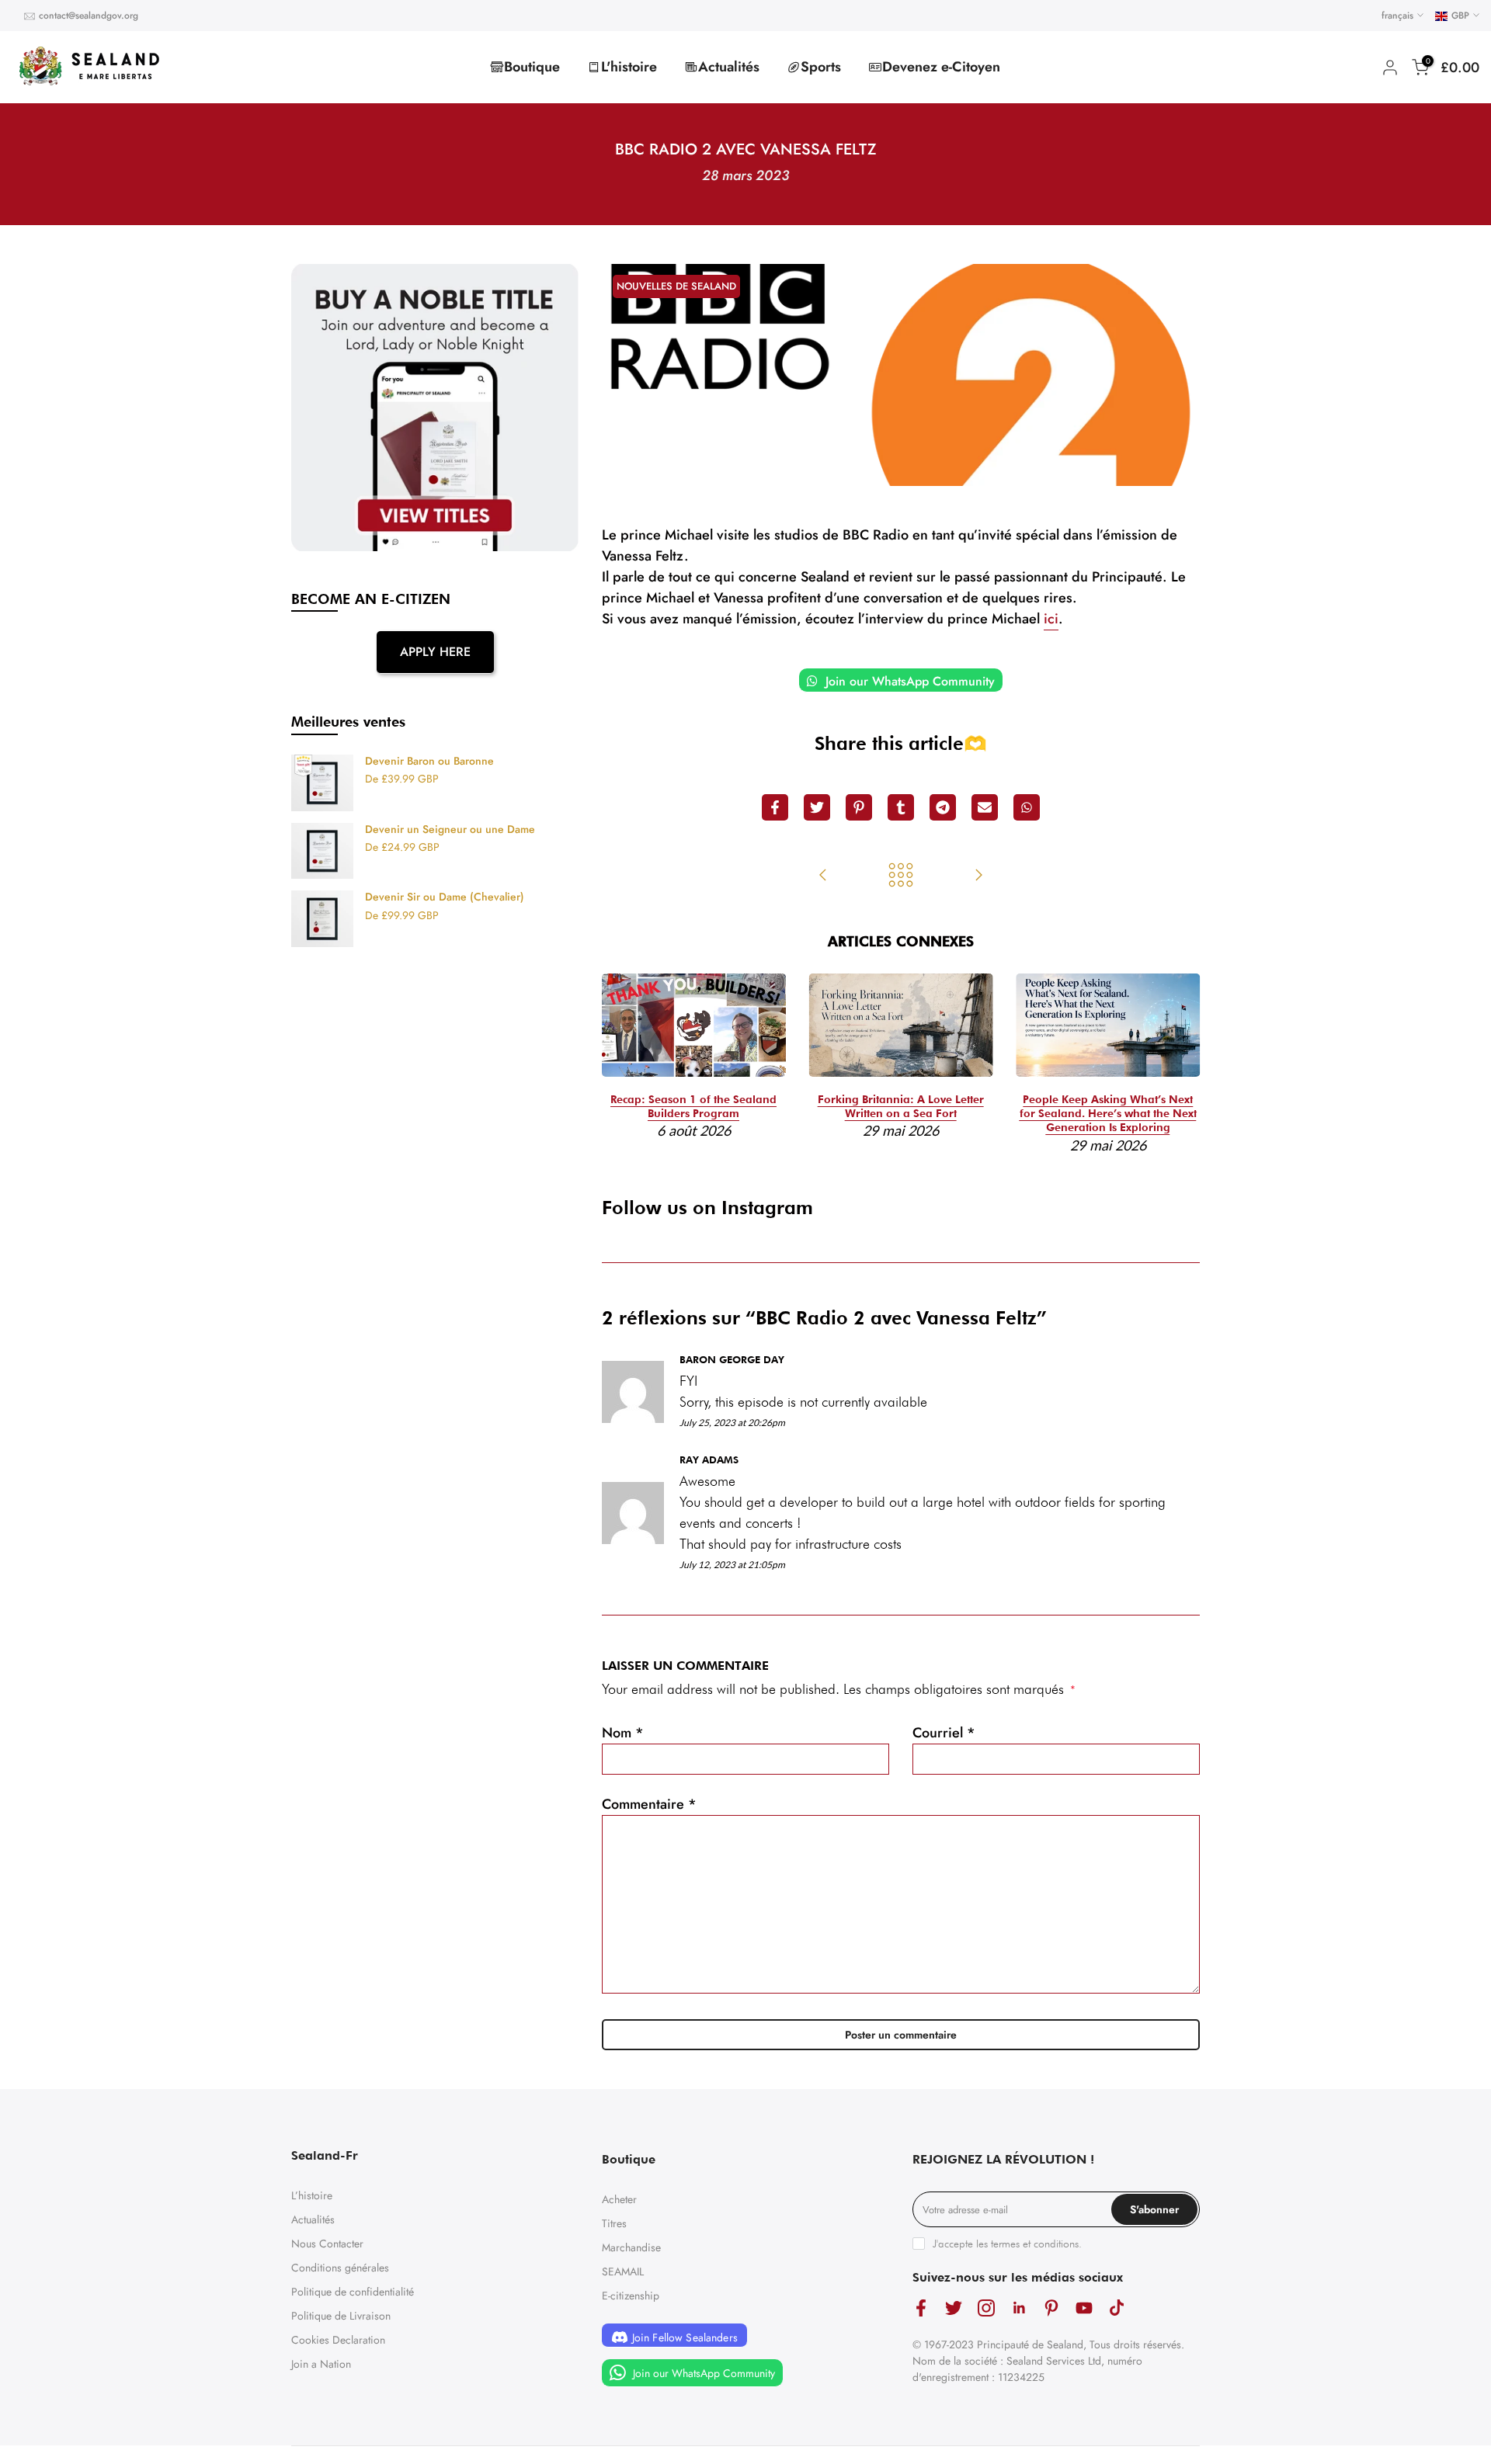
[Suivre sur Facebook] (921, 2308)
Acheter (619, 2199)
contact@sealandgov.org (89, 16)
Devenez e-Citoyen (941, 67)
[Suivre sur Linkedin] (1019, 2308)
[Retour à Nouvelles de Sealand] (901, 876)
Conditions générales (340, 2268)
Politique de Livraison (341, 2316)
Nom (623, 1733)
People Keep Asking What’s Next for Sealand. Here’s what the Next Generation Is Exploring (1108, 1114)
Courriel (944, 1733)
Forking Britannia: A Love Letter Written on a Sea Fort (901, 1107)
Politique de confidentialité (353, 2292)
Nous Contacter (327, 2244)
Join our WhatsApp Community (908, 681)
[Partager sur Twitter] (817, 807)
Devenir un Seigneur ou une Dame (450, 830)
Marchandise (631, 2247)
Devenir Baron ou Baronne (429, 762)
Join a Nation (321, 2364)
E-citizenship (631, 2296)
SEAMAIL (623, 2271)
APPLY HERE (435, 652)
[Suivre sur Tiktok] (1117, 2308)
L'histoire (629, 67)
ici (1051, 619)
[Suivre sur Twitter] (954, 2308)
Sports (821, 67)
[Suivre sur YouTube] (1084, 2308)
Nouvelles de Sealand (676, 286)
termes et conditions (1035, 2244)
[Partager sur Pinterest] (859, 807)
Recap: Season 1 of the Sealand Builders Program (693, 1107)
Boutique (532, 67)
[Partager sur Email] (985, 807)
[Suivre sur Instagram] (986, 2308)
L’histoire (312, 2195)
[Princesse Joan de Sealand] (978, 876)
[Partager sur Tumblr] (901, 807)
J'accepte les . (1007, 2244)
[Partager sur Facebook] (775, 807)
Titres (614, 2223)
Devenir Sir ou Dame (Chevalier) (445, 897)
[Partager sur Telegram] (943, 807)
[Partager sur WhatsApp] (1027, 807)
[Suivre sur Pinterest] (1051, 2308)
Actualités (729, 67)
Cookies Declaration (338, 2340)
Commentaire (649, 1804)
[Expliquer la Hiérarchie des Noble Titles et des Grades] (823, 876)
